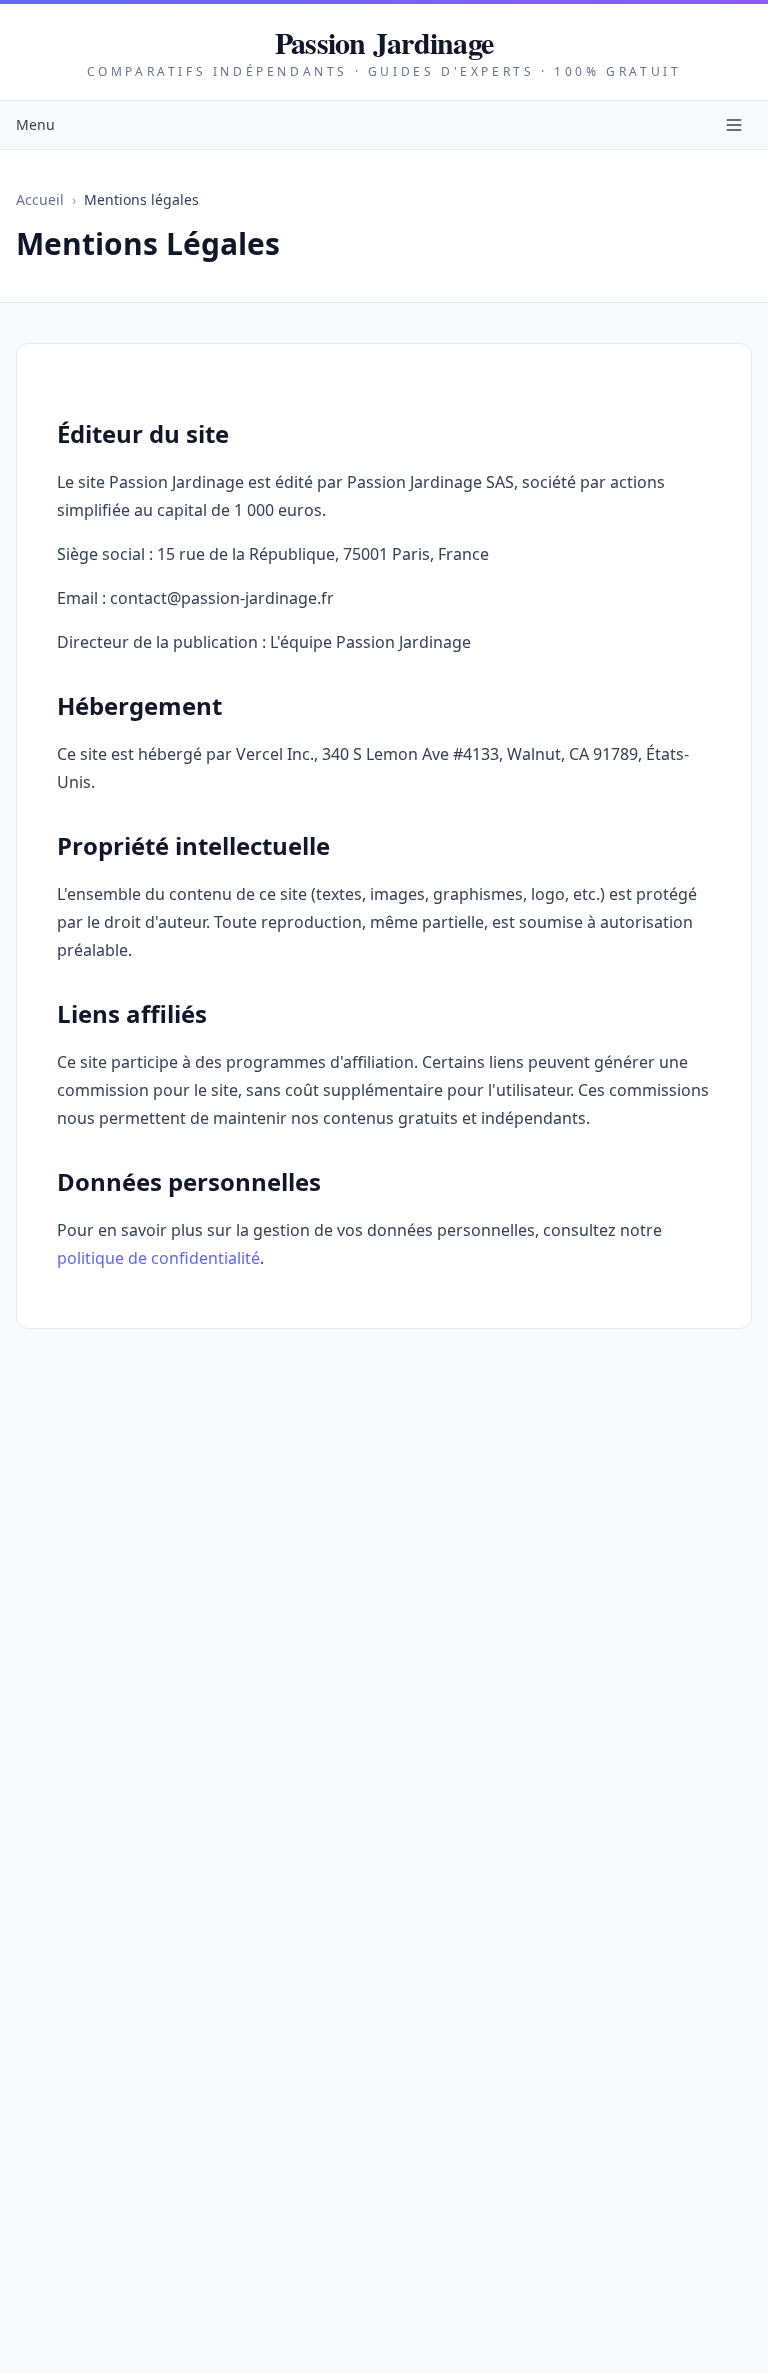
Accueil (40, 199)
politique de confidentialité (158, 1258)
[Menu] (734, 125)
